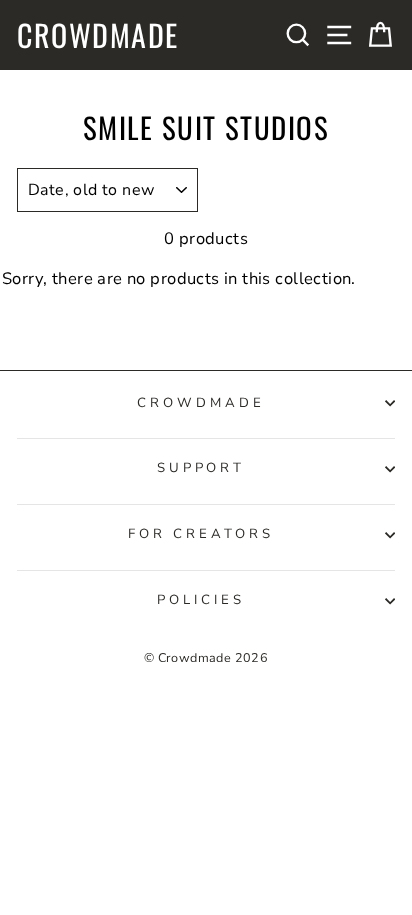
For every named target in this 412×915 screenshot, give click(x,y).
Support (201, 468)
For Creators (201, 534)
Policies (201, 600)
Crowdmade (98, 35)
